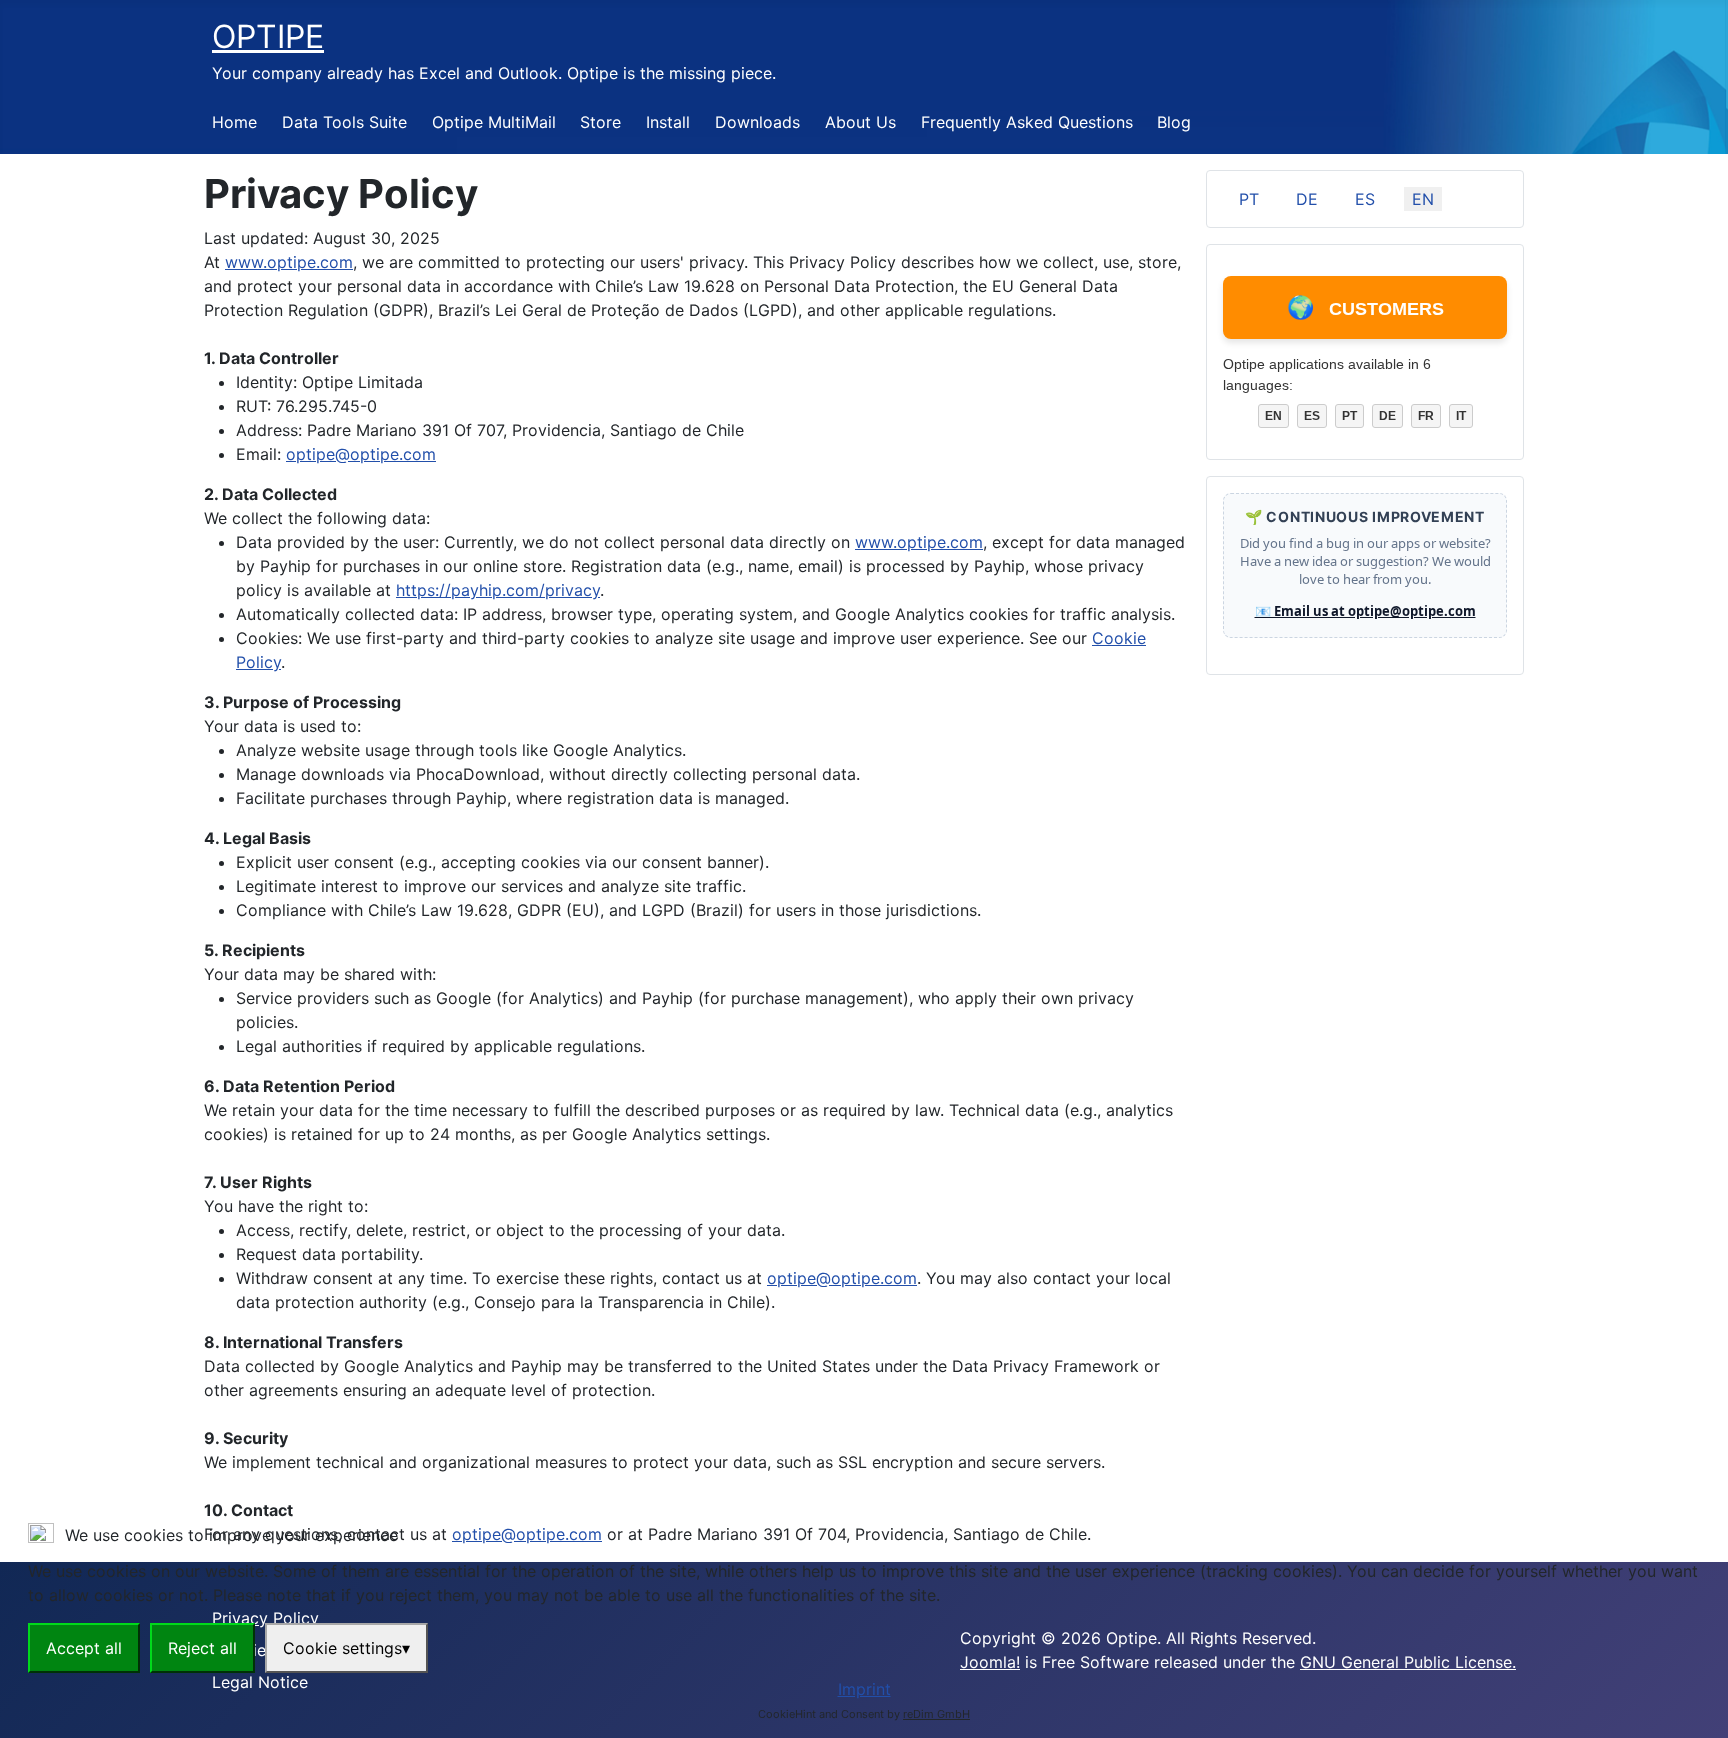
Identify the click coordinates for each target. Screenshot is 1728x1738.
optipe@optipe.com (361, 454)
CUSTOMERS (1365, 307)
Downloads (757, 122)
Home (234, 122)
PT (1249, 199)
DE (1307, 199)
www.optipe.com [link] (289, 262)
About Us (860, 122)
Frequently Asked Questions (1027, 122)
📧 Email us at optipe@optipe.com (1365, 611)
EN (1423, 199)
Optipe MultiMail (494, 122)
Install (668, 122)
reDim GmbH (936, 1714)
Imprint (864, 1689)
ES (1365, 199)
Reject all (202, 1648)
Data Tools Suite (344, 122)
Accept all (84, 1648)
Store (600, 122)
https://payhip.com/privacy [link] (498, 590)
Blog (1174, 122)
